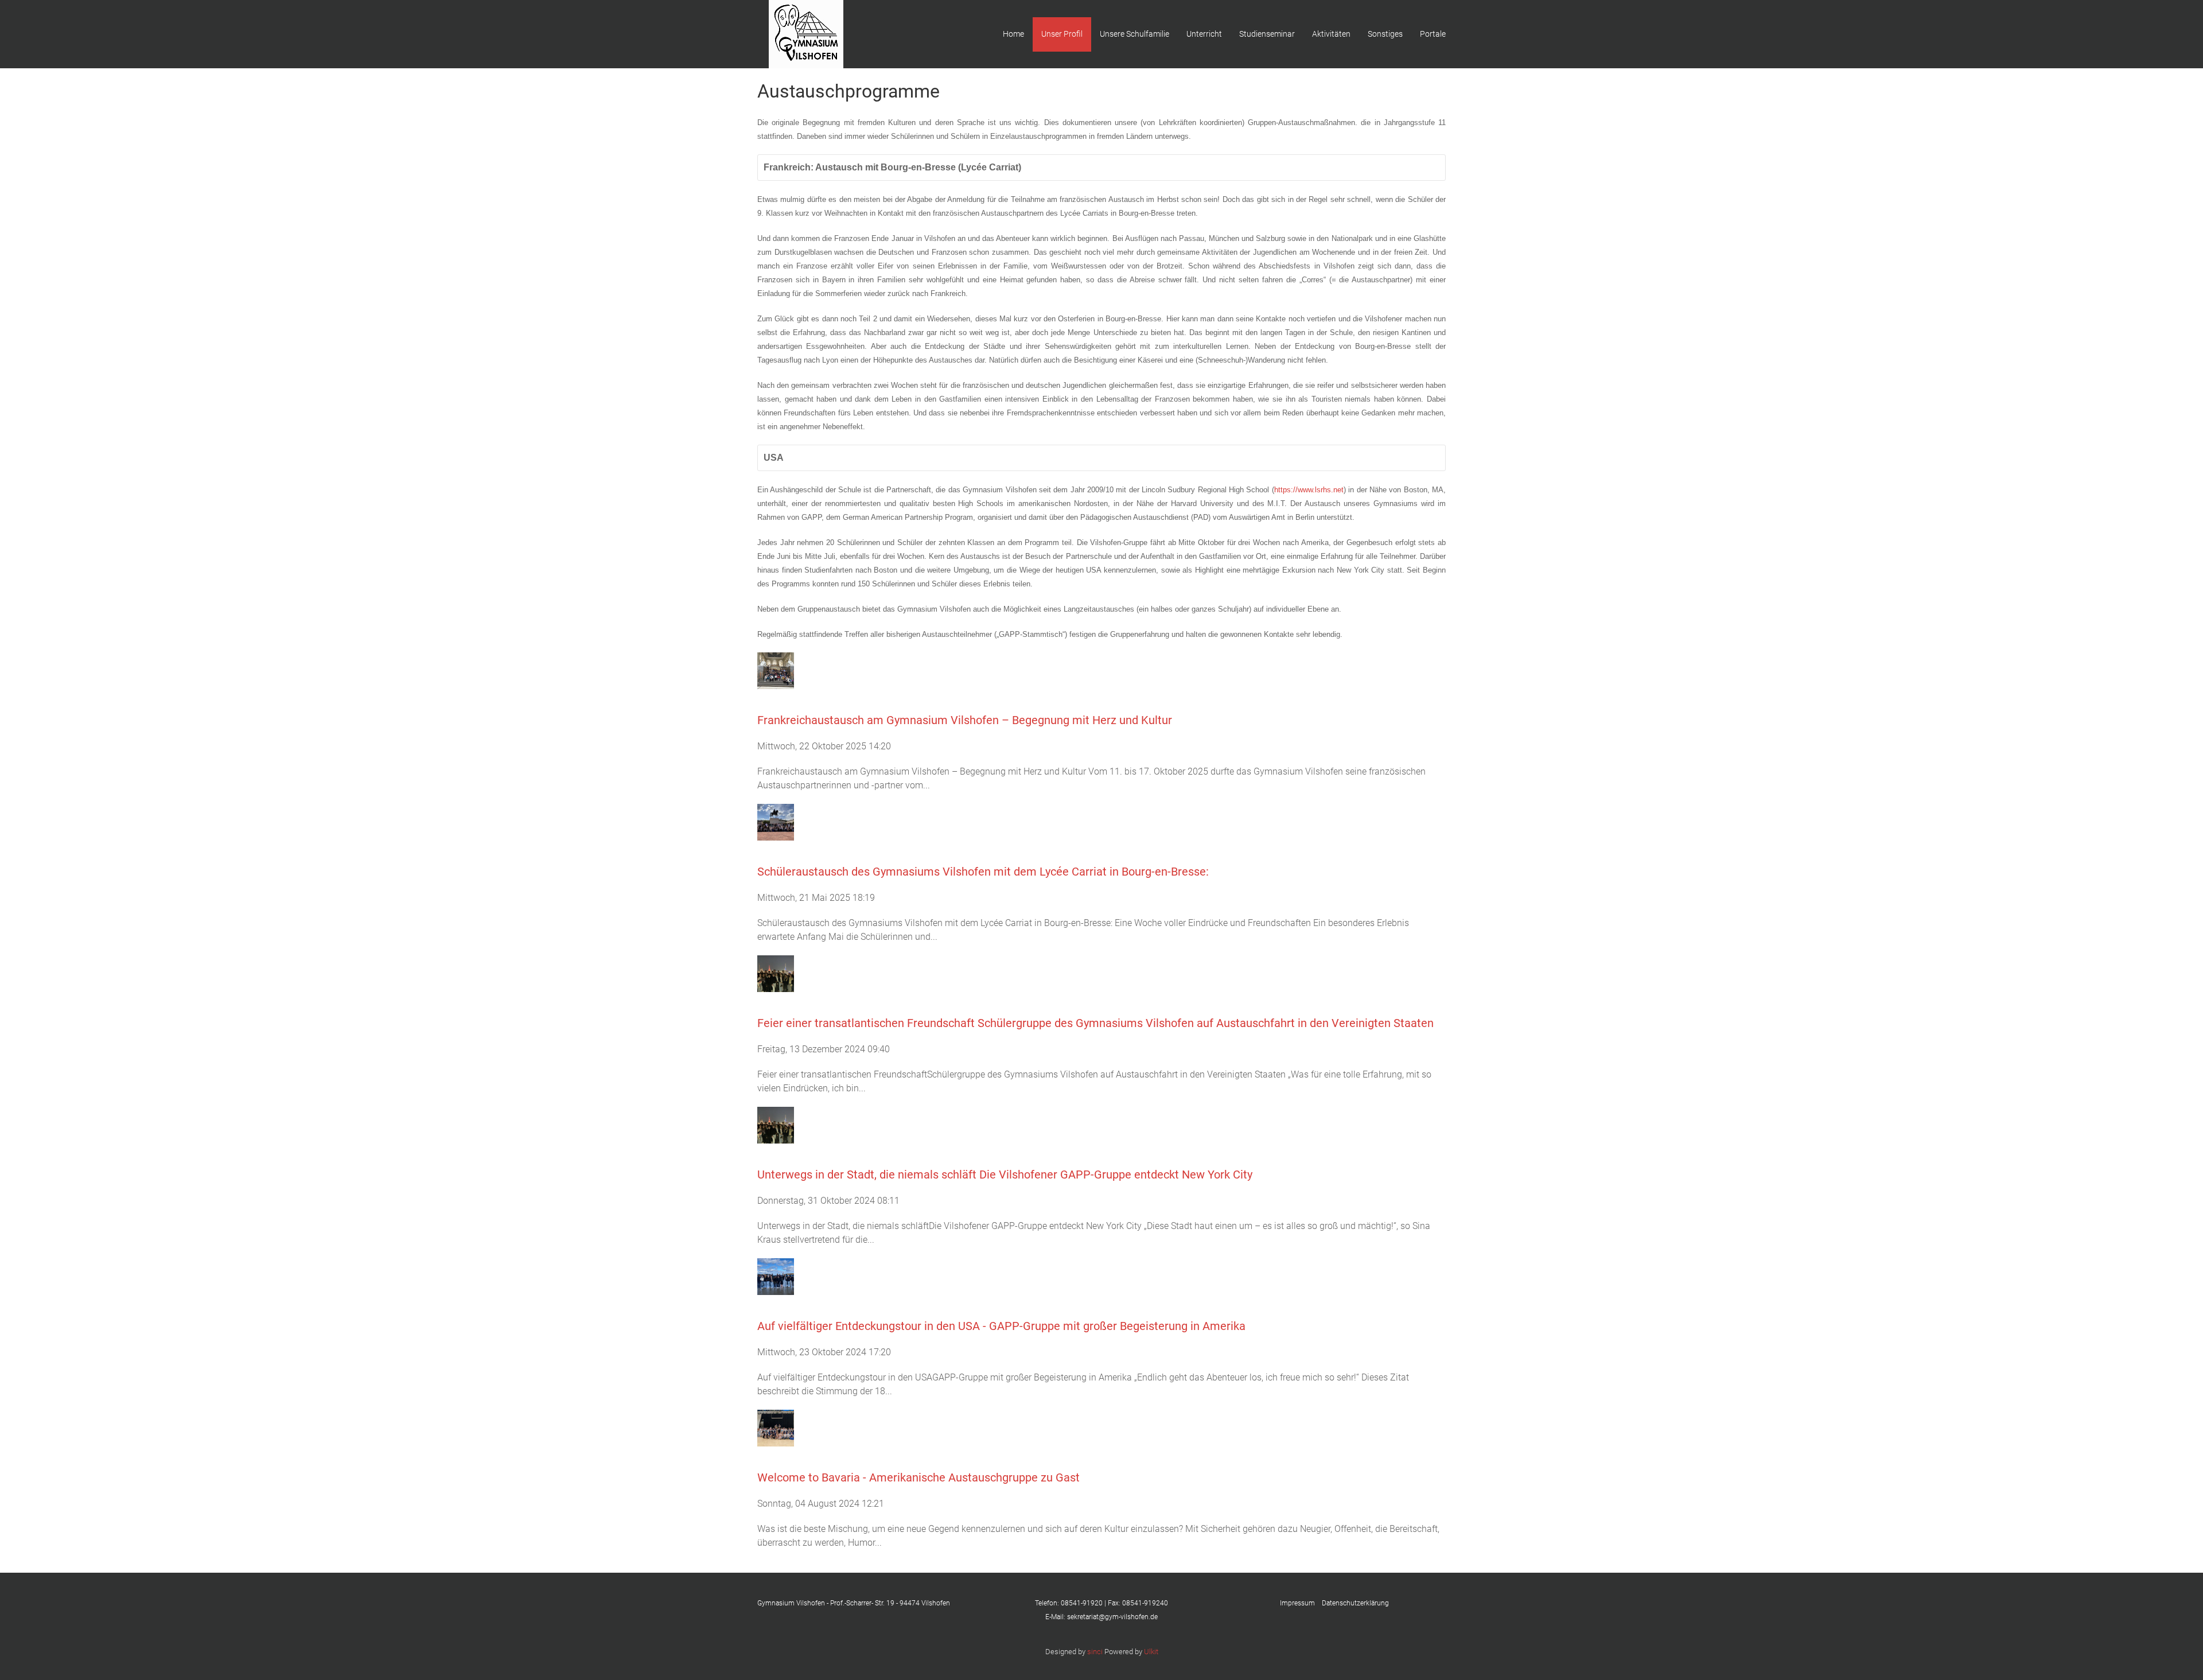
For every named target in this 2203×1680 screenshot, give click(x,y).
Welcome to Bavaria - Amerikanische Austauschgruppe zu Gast (918, 1477)
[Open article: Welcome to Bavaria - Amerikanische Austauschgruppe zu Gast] (776, 1427)
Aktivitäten (1331, 34)
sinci (1095, 1652)
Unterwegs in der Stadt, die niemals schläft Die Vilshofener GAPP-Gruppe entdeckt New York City (1005, 1175)
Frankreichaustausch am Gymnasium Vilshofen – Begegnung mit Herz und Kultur (965, 720)
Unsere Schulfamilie (1134, 34)
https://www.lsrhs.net (1309, 490)
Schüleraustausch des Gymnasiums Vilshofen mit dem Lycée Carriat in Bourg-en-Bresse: (983, 872)
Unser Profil (1062, 34)
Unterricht (1204, 34)
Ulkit (1151, 1652)
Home (1013, 34)
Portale (1433, 34)
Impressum (1301, 1603)
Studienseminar (1267, 34)
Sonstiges (1385, 34)
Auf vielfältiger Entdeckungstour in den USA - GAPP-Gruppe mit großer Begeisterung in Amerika (1001, 1326)
